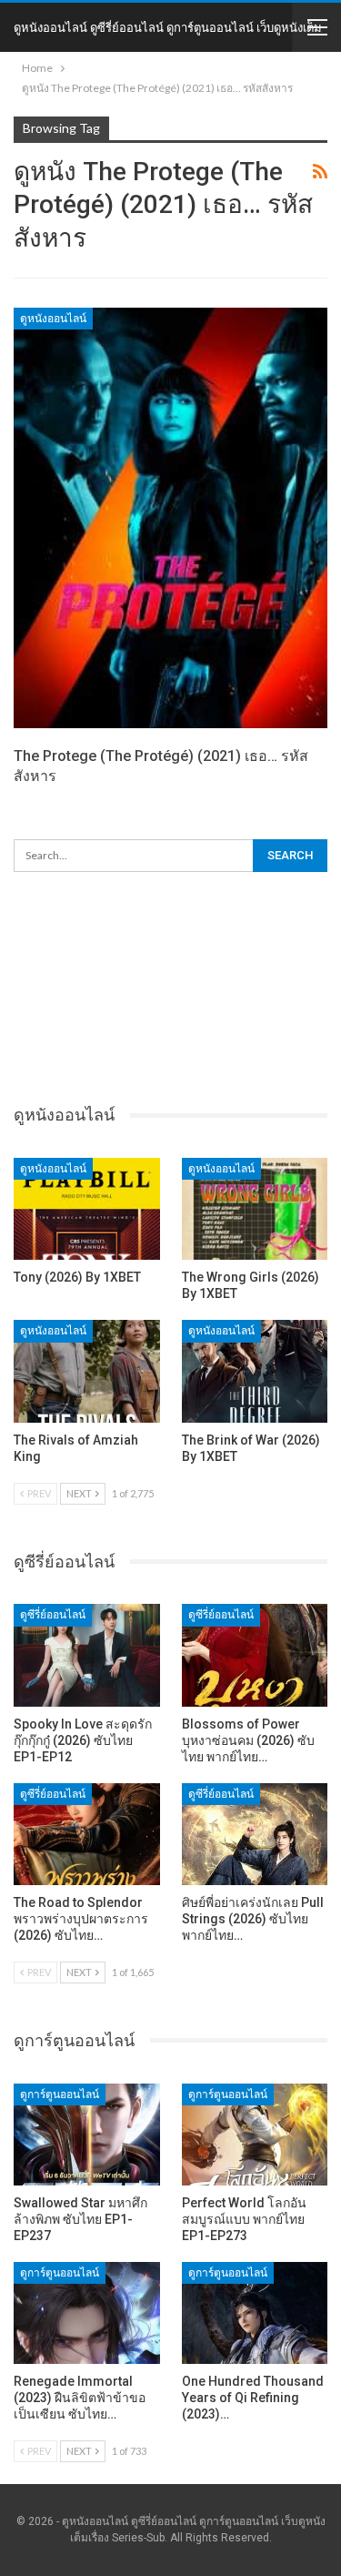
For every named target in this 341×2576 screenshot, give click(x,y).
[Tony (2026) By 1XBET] (87, 1209)
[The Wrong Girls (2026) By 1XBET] (255, 1209)
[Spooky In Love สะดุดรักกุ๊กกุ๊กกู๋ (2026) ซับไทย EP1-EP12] (87, 1655)
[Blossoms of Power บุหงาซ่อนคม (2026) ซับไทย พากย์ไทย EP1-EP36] (255, 1655)
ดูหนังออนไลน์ (53, 319)
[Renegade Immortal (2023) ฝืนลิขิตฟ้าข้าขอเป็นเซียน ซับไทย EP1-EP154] (87, 2313)
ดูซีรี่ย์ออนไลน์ (53, 1615)
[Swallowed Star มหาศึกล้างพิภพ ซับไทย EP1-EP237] (87, 2135)
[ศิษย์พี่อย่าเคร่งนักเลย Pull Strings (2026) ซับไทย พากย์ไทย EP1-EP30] (255, 1834)
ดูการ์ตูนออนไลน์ (60, 2094)
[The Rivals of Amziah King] (87, 1371)
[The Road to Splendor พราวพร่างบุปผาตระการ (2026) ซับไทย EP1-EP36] (87, 1834)
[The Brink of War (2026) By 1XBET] (255, 1371)
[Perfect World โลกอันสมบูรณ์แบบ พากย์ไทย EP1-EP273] (255, 2135)
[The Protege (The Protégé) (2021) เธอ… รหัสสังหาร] (170, 518)
